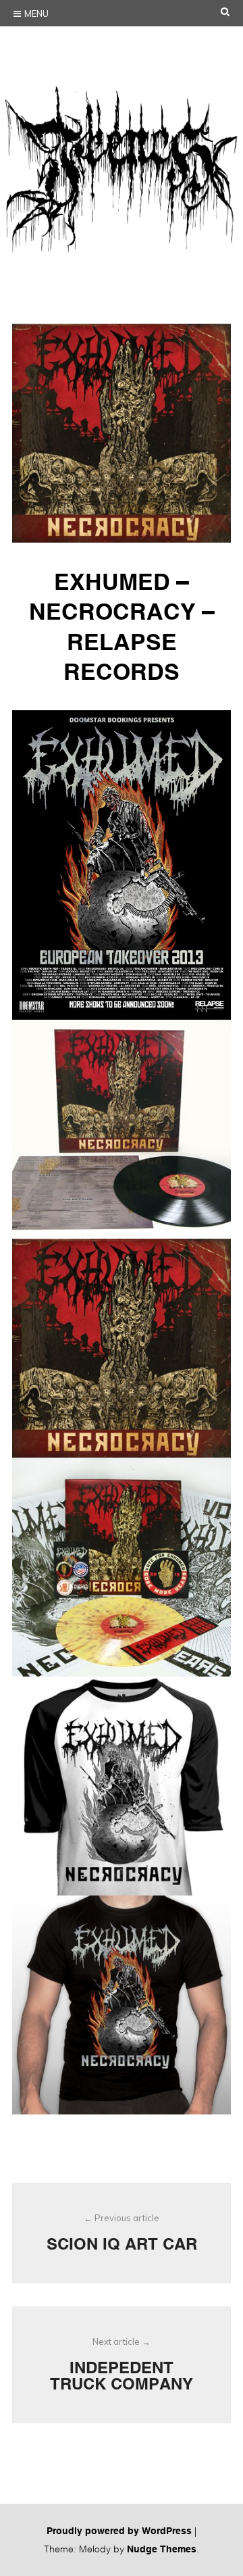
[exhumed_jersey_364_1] (122, 1786)
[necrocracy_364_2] (122, 1348)
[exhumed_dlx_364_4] (122, 1567)
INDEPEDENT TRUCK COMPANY (122, 2364)
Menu (36, 14)
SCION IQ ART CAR (122, 2233)
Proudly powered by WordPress (119, 2531)
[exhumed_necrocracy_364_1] (122, 2005)
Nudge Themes (162, 2549)
